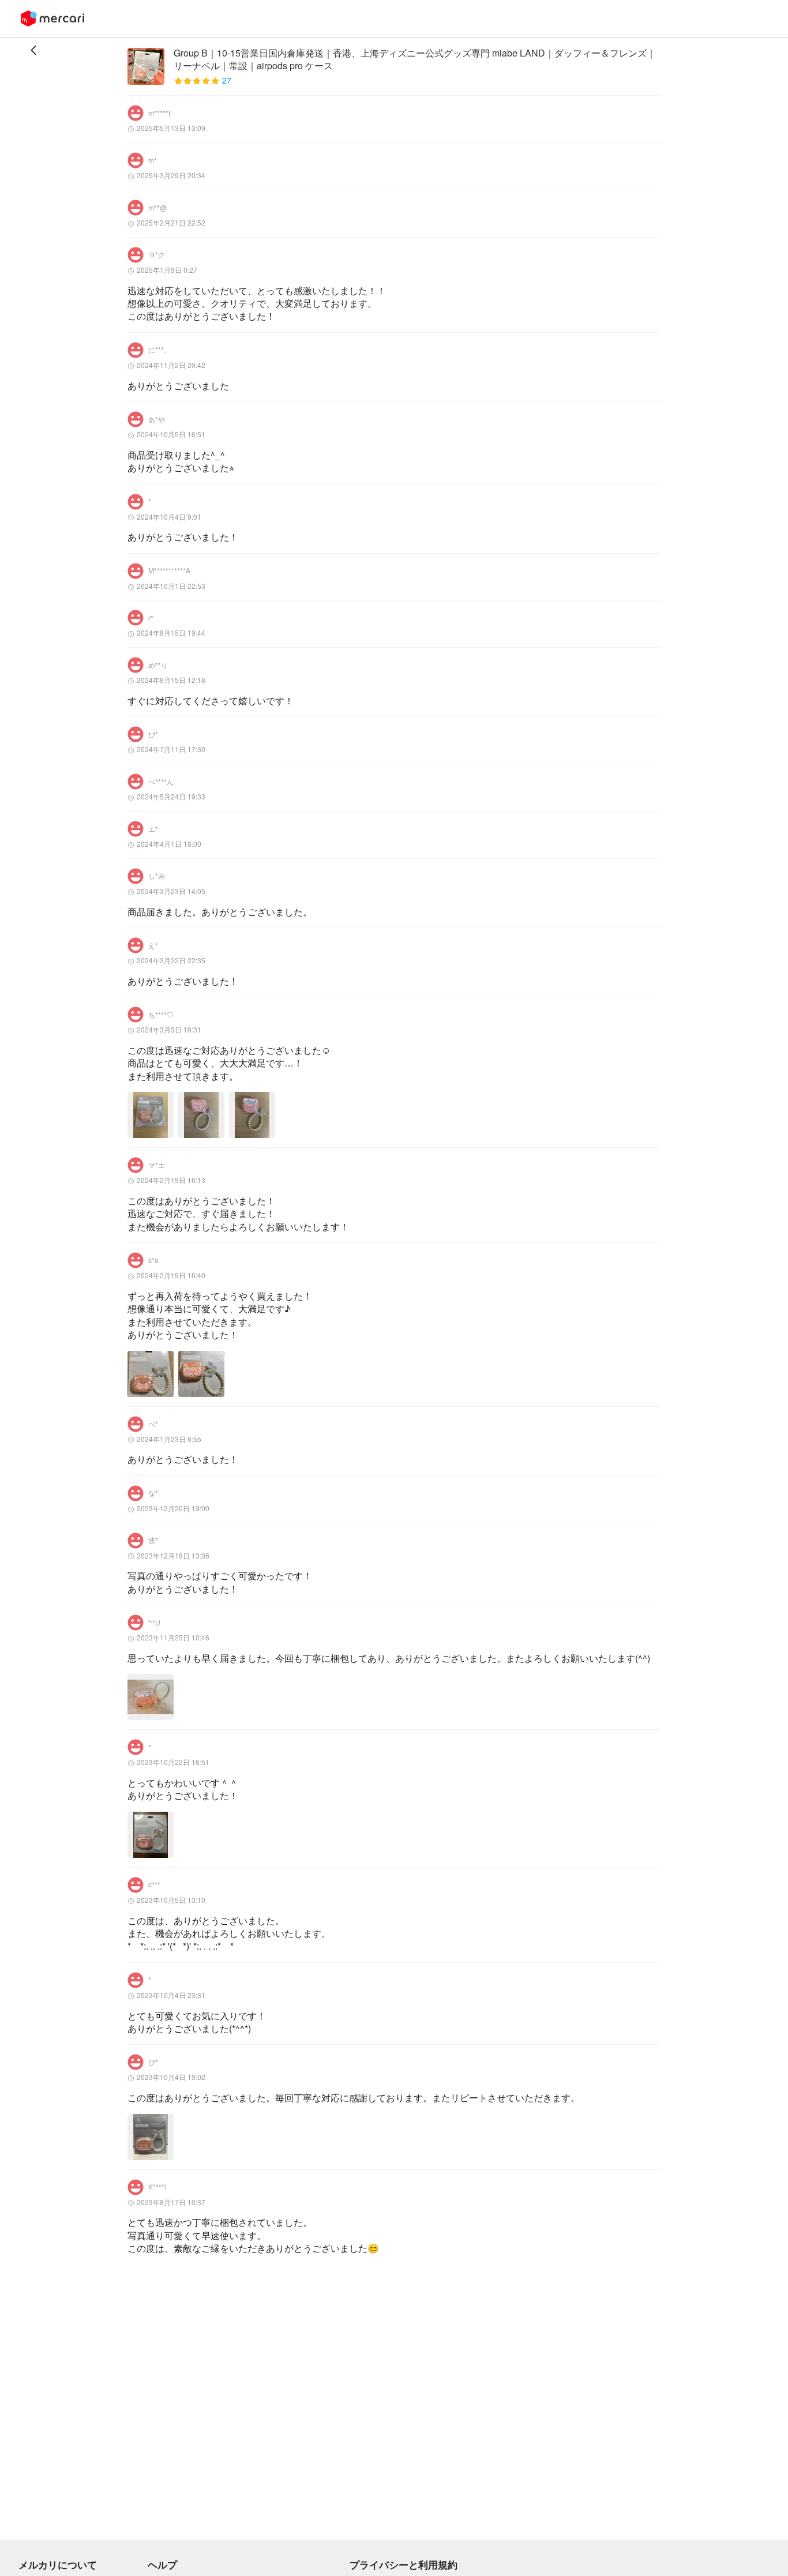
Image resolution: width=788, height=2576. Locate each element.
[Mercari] (52, 18)
